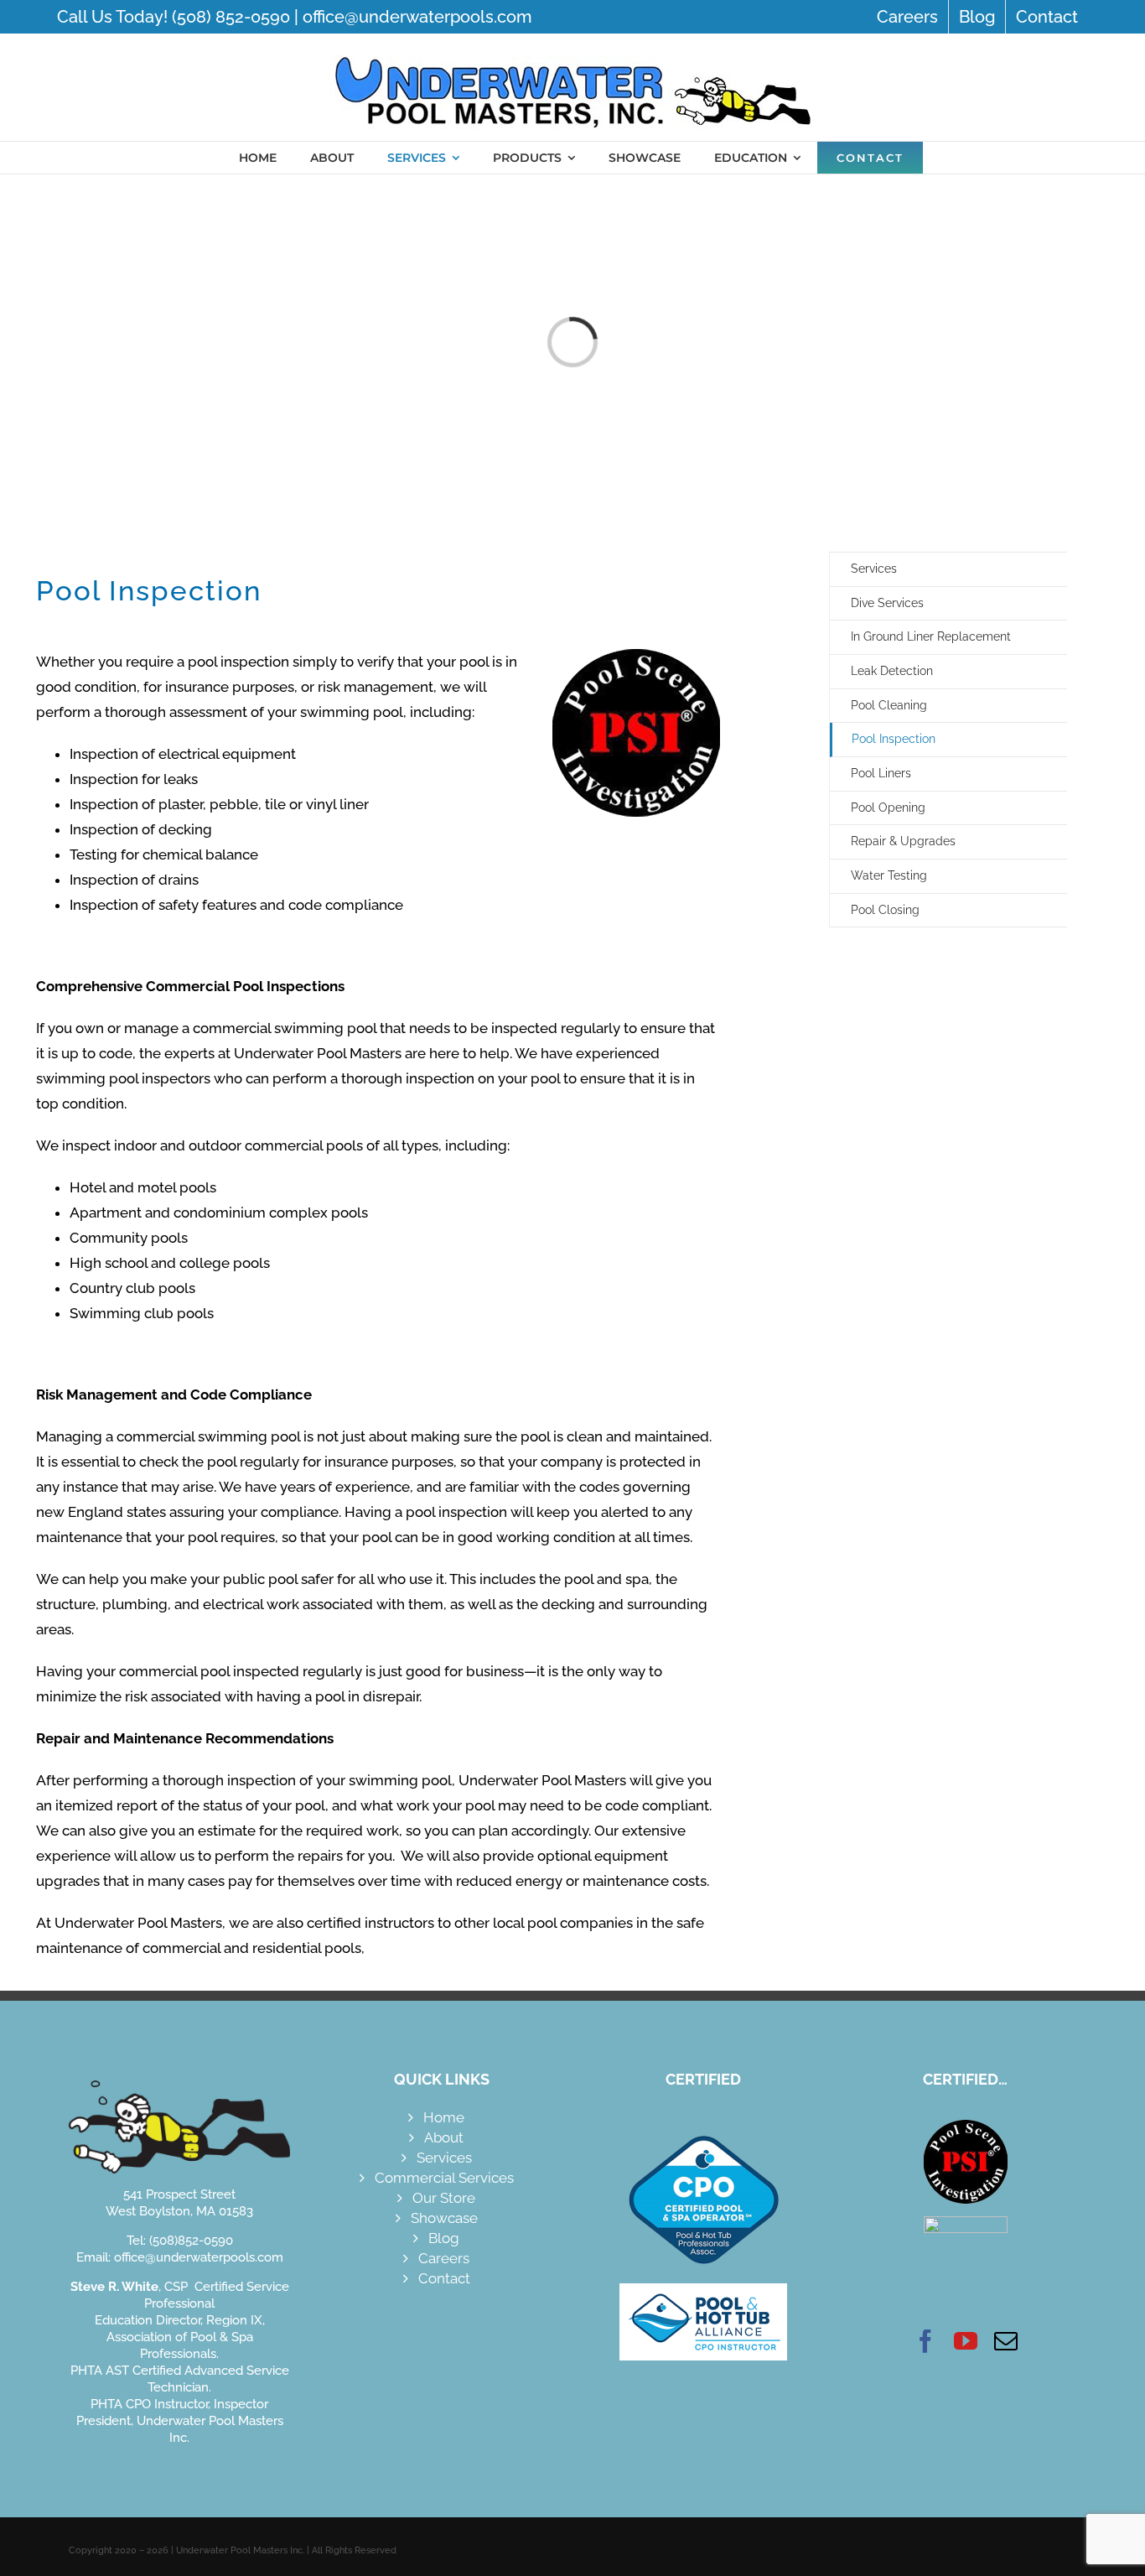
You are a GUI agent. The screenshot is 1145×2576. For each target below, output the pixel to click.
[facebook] (925, 2341)
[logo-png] (572, 49)
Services (874, 569)
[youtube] (966, 2341)
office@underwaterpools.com (417, 17)
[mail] (1006, 2341)
